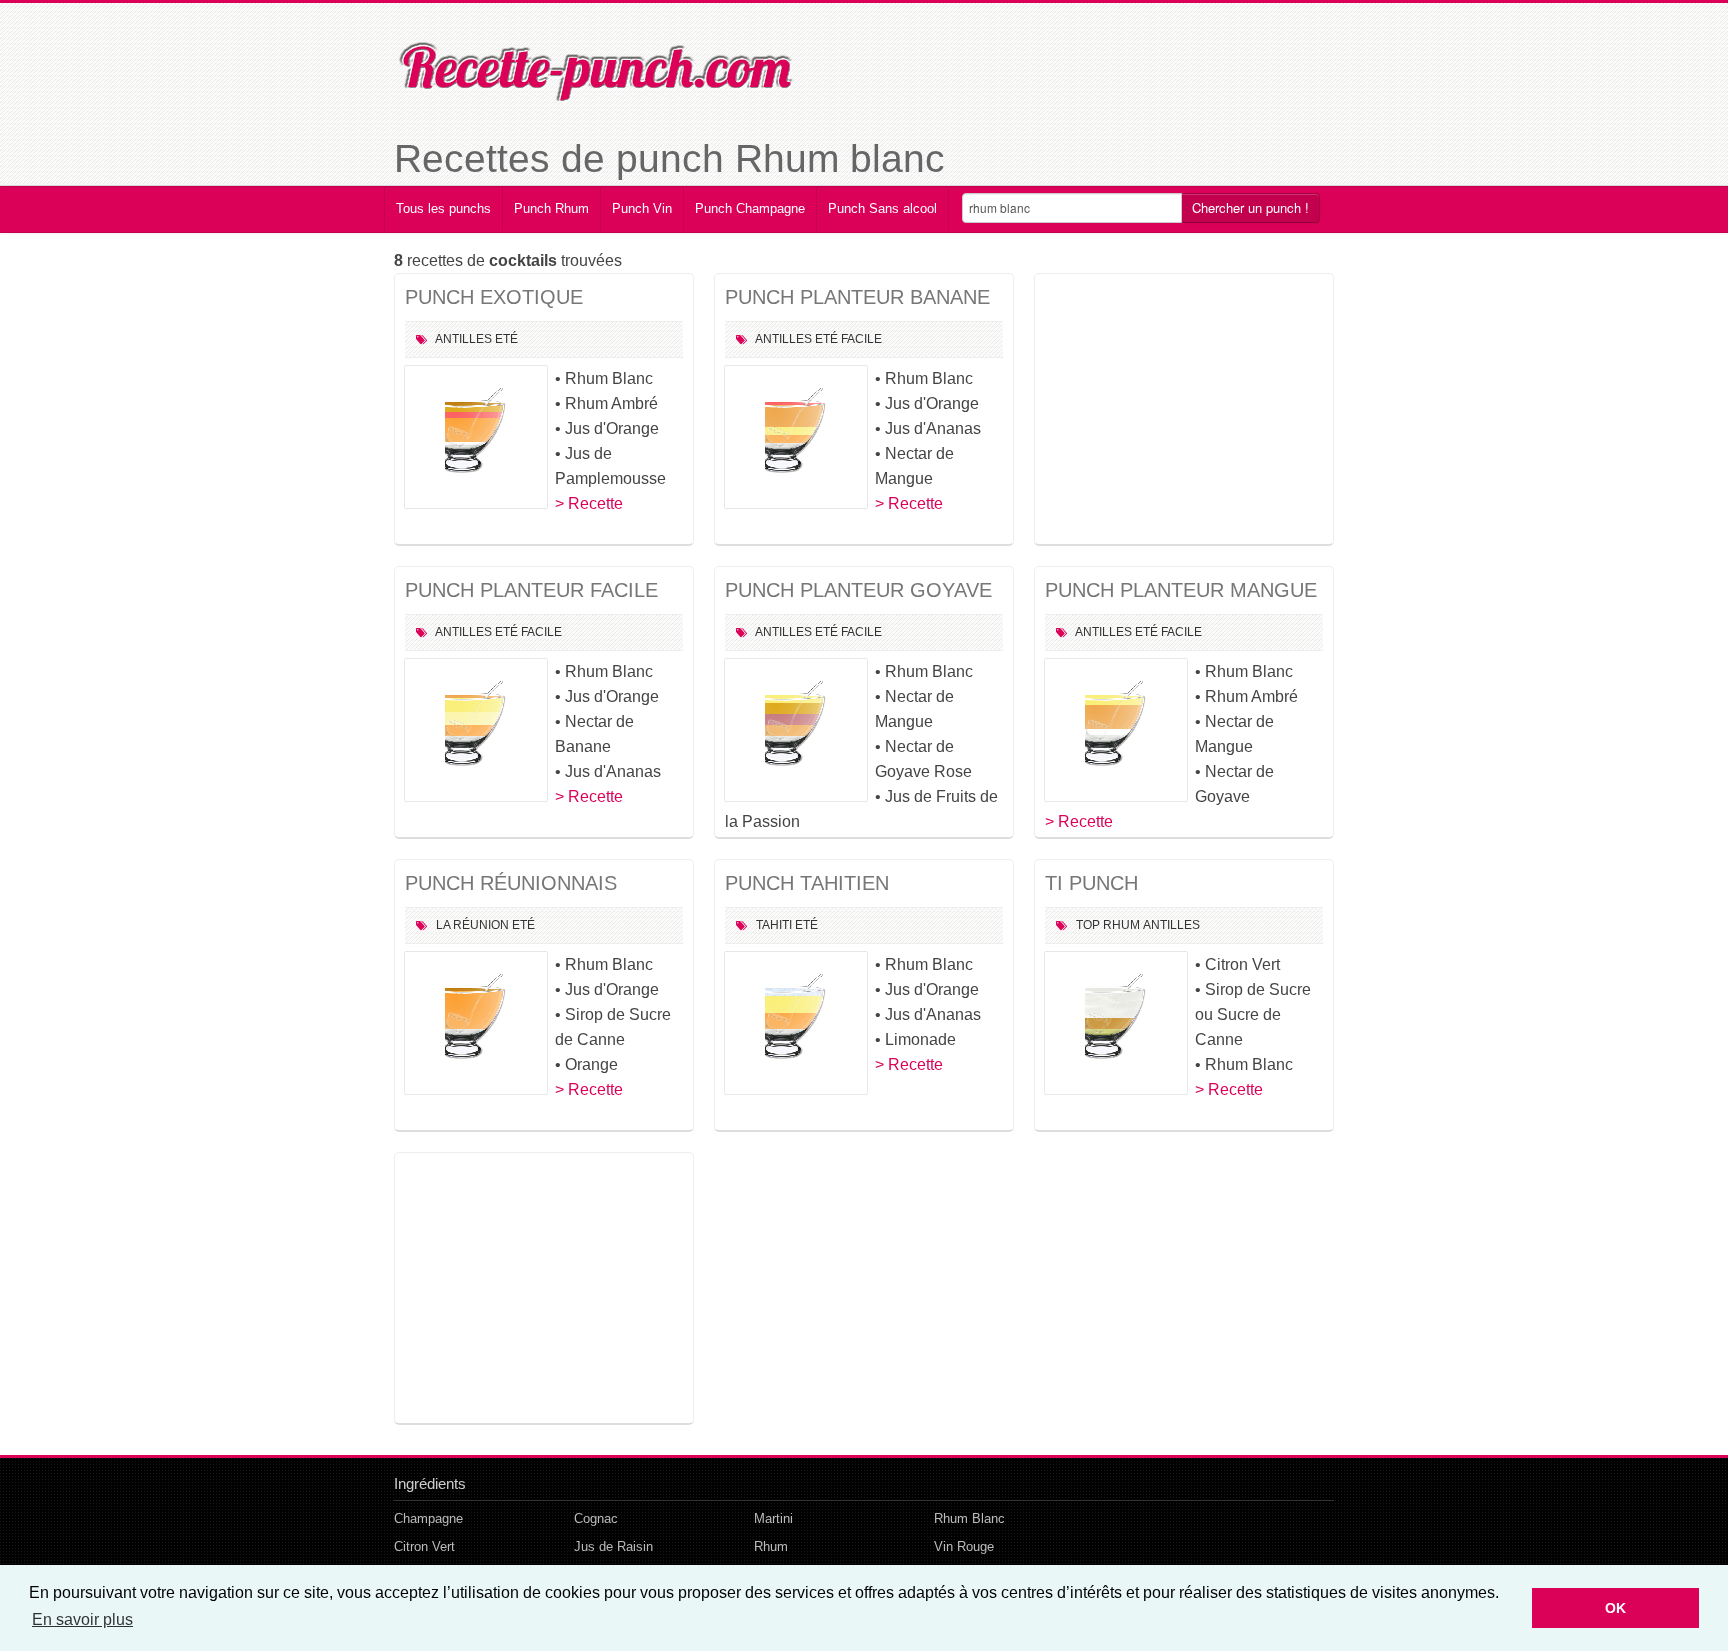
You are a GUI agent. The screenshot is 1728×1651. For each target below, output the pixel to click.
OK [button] (1615, 1608)
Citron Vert (424, 1546)
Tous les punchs (443, 208)
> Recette (589, 503)
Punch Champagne (750, 208)
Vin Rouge (964, 1546)
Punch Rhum (551, 208)
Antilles (463, 339)
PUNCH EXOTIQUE (494, 297)
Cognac (596, 1518)
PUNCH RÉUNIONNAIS (511, 883)
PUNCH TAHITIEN (807, 883)
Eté (506, 339)
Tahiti (774, 925)
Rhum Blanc (969, 1518)
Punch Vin (642, 208)
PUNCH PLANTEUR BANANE (857, 297)
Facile (861, 339)
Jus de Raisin (613, 1546)
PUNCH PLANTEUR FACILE (531, 590)
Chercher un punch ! (1250, 207)
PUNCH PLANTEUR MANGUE (1181, 590)
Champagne (428, 1518)
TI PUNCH (1091, 883)
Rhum (1121, 925)
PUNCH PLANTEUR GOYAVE (858, 590)
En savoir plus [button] (82, 1619)
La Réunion (472, 925)
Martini (773, 1518)
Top (1088, 925)
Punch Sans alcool (882, 208)
